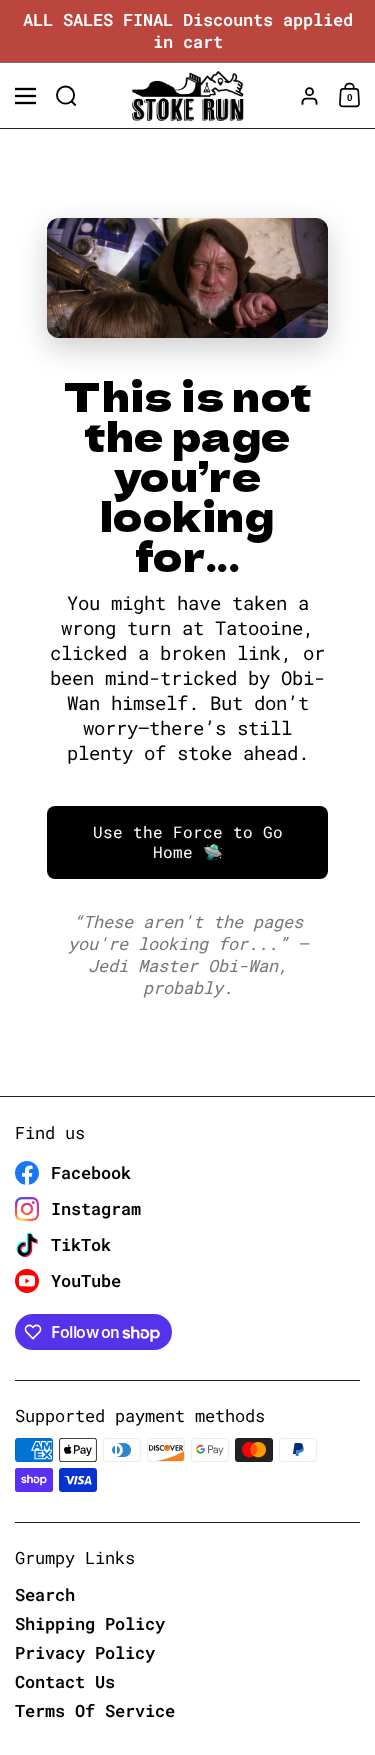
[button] (66, 95)
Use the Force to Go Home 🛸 (188, 842)
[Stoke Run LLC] (187, 96)
